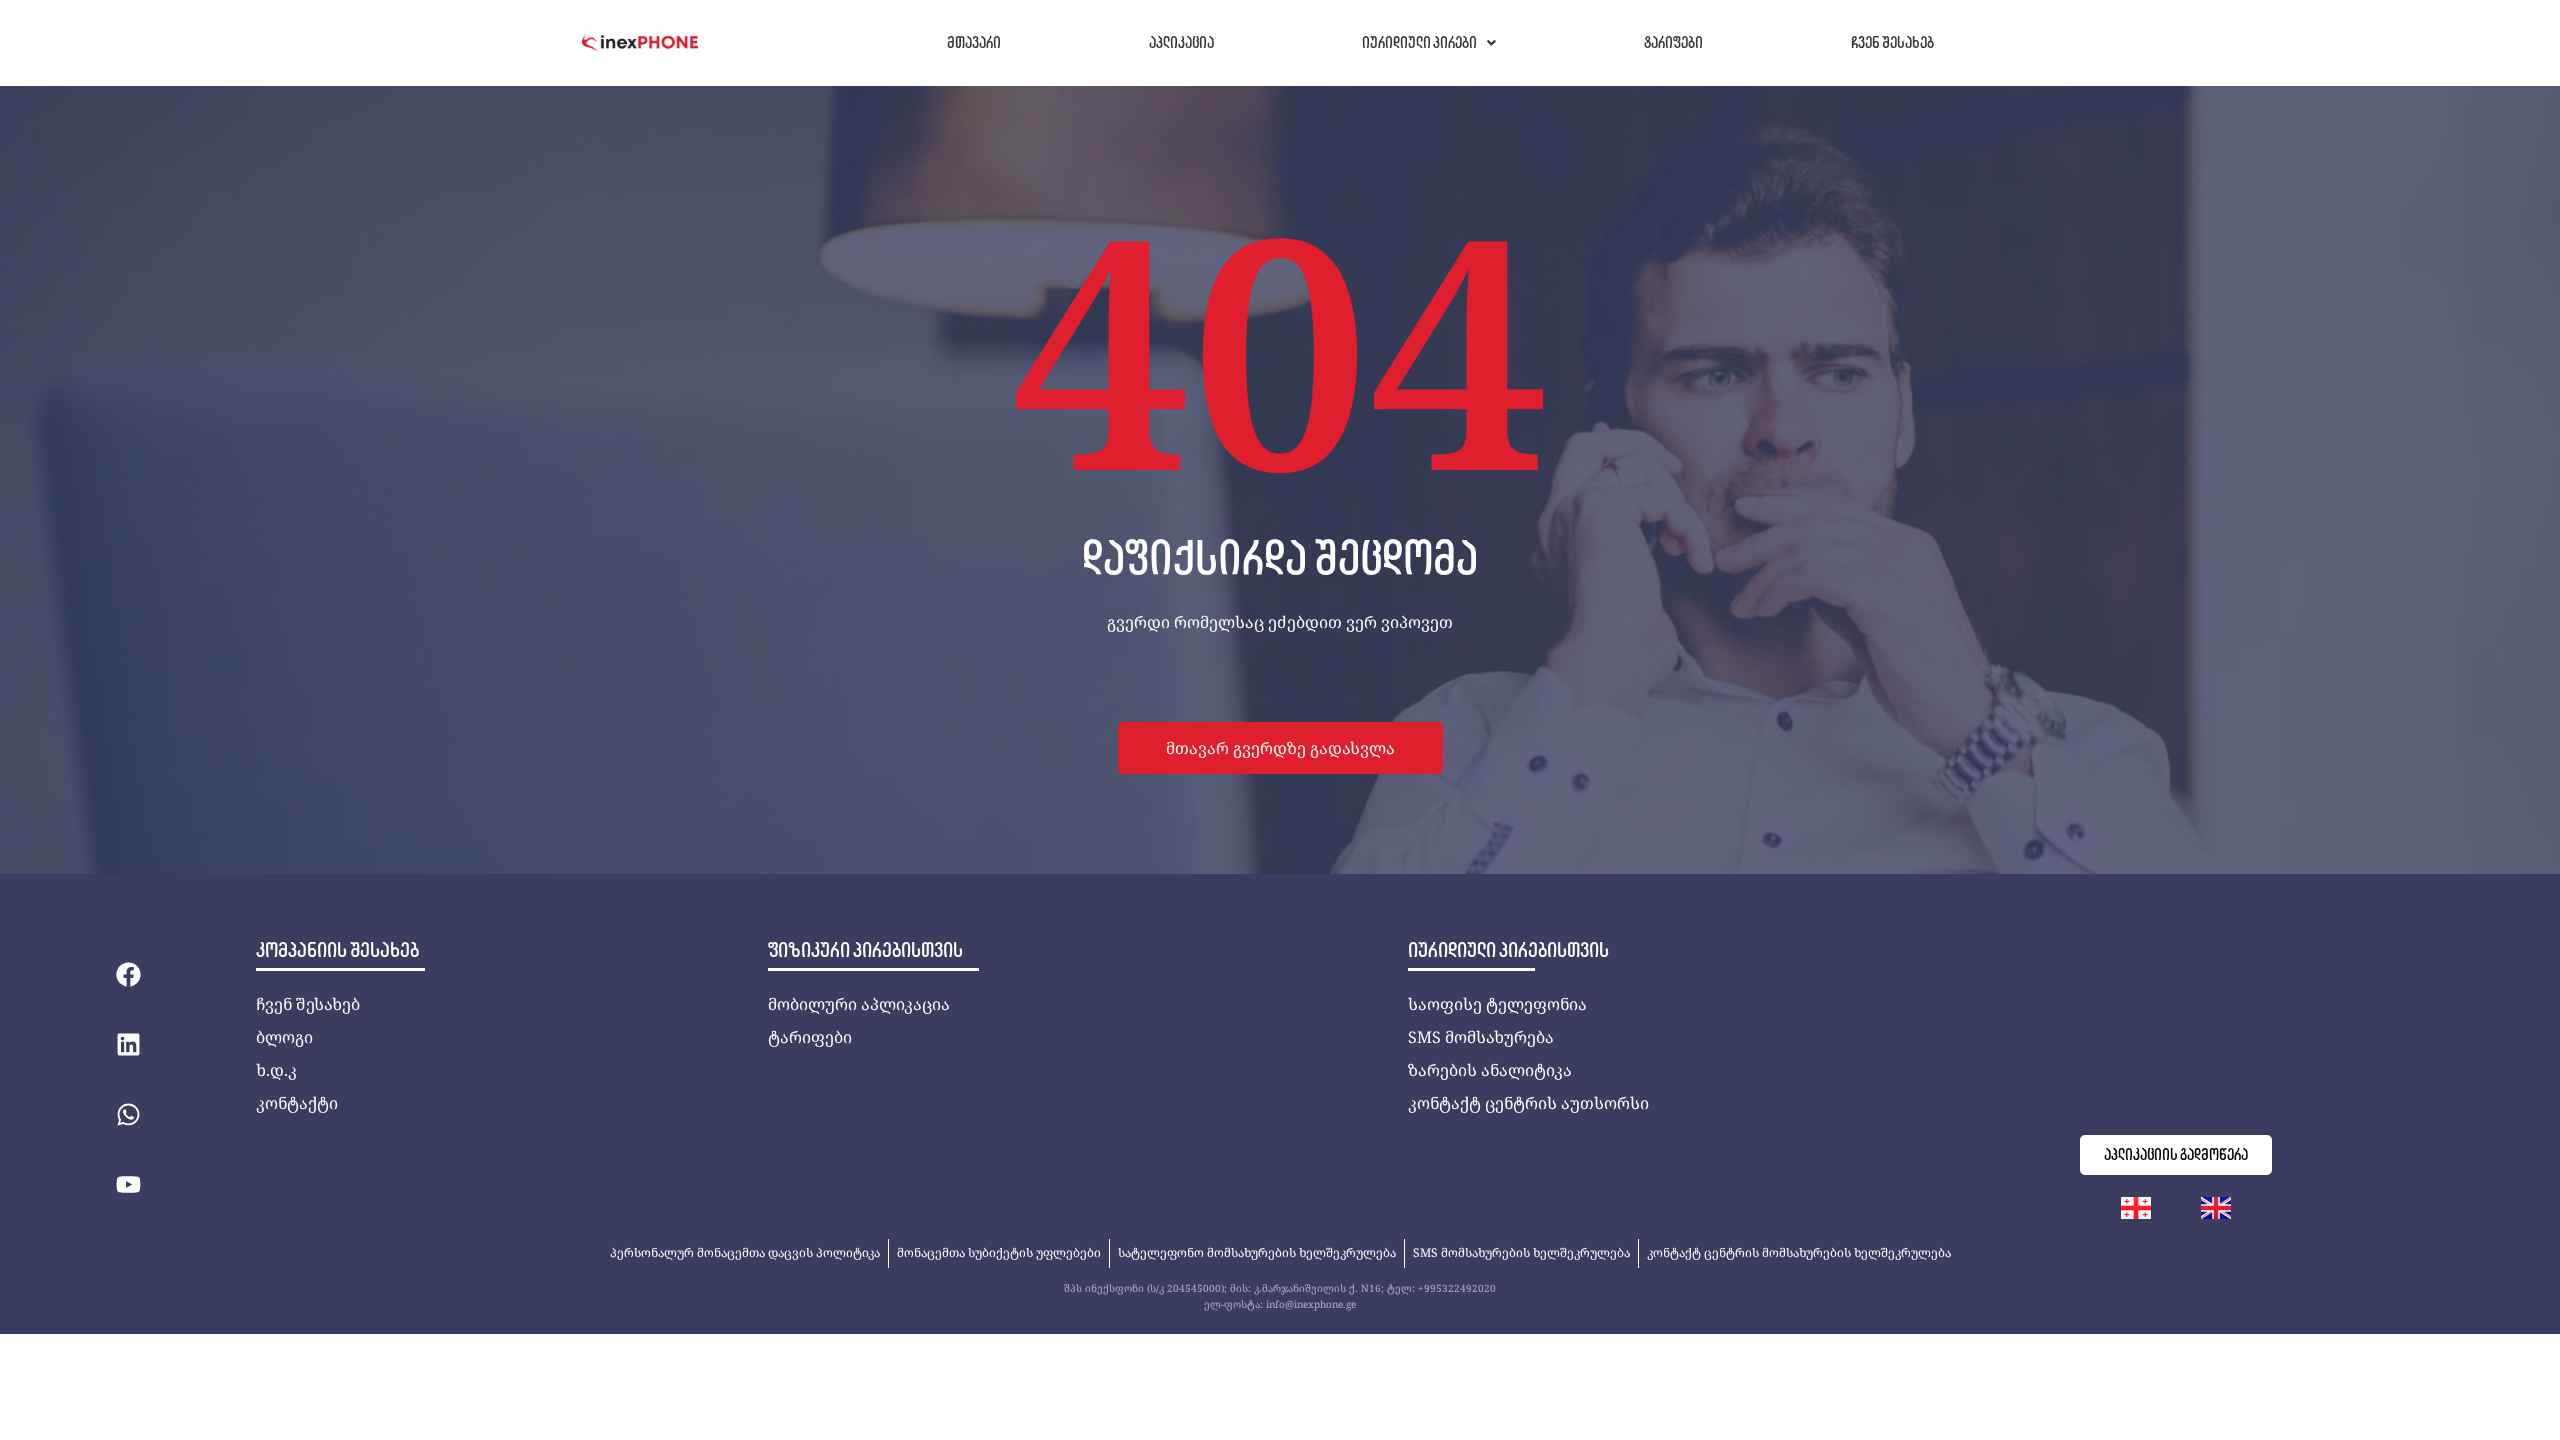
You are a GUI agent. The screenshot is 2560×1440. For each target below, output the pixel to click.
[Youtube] (128, 1184)
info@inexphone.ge (1311, 1304)
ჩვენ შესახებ (1892, 42)
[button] (1429, 43)
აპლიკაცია (1181, 42)
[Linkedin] (128, 1044)
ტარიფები (1673, 42)
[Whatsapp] (128, 1114)
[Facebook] (128, 974)
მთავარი (974, 42)
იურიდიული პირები (1419, 42)
